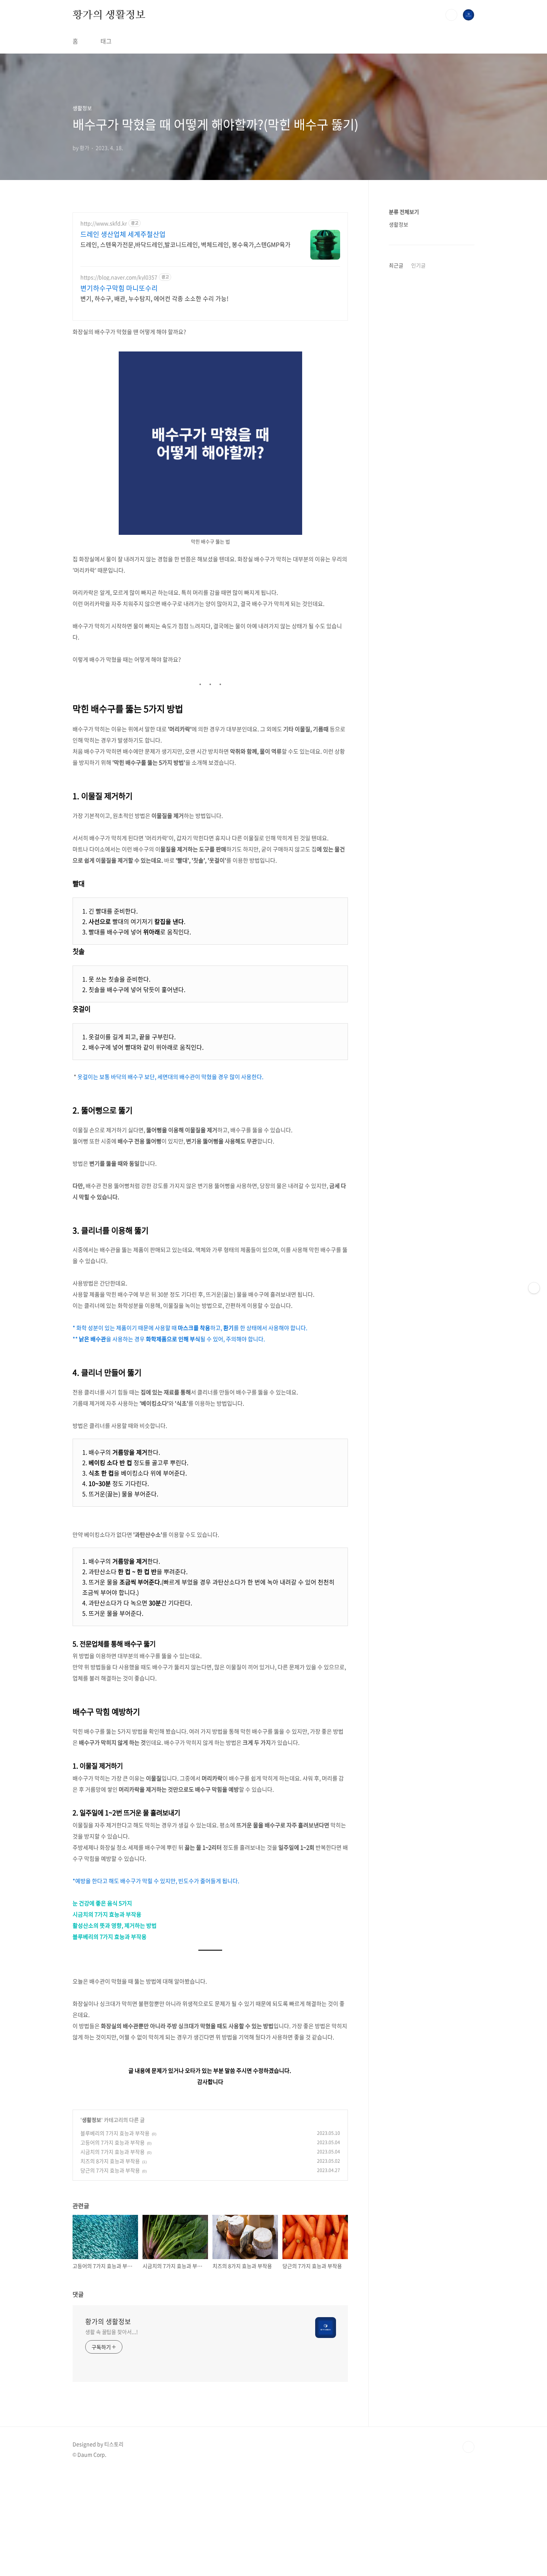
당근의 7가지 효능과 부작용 (110, 2170)
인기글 (418, 265)
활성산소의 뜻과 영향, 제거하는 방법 (115, 1925)
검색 (451, 15)
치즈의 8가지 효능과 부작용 (110, 2161)
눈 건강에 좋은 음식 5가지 (102, 1903)
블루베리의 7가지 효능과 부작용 (110, 1937)
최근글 (396, 265)
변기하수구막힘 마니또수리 (119, 288)
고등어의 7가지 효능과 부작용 (113, 2142)
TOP (468, 2447)
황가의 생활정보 (109, 15)
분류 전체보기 (404, 212)
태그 (106, 41)
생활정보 (92, 2120)
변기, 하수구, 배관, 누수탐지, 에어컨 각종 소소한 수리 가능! (154, 298)
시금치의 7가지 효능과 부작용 (107, 1914)
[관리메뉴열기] (534, 1288)
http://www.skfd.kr (104, 223)
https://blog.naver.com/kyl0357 (119, 277)
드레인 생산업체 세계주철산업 (123, 234)
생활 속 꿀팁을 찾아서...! (111, 2332)
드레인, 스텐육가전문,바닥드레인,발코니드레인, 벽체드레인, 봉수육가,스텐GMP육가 (185, 244)
